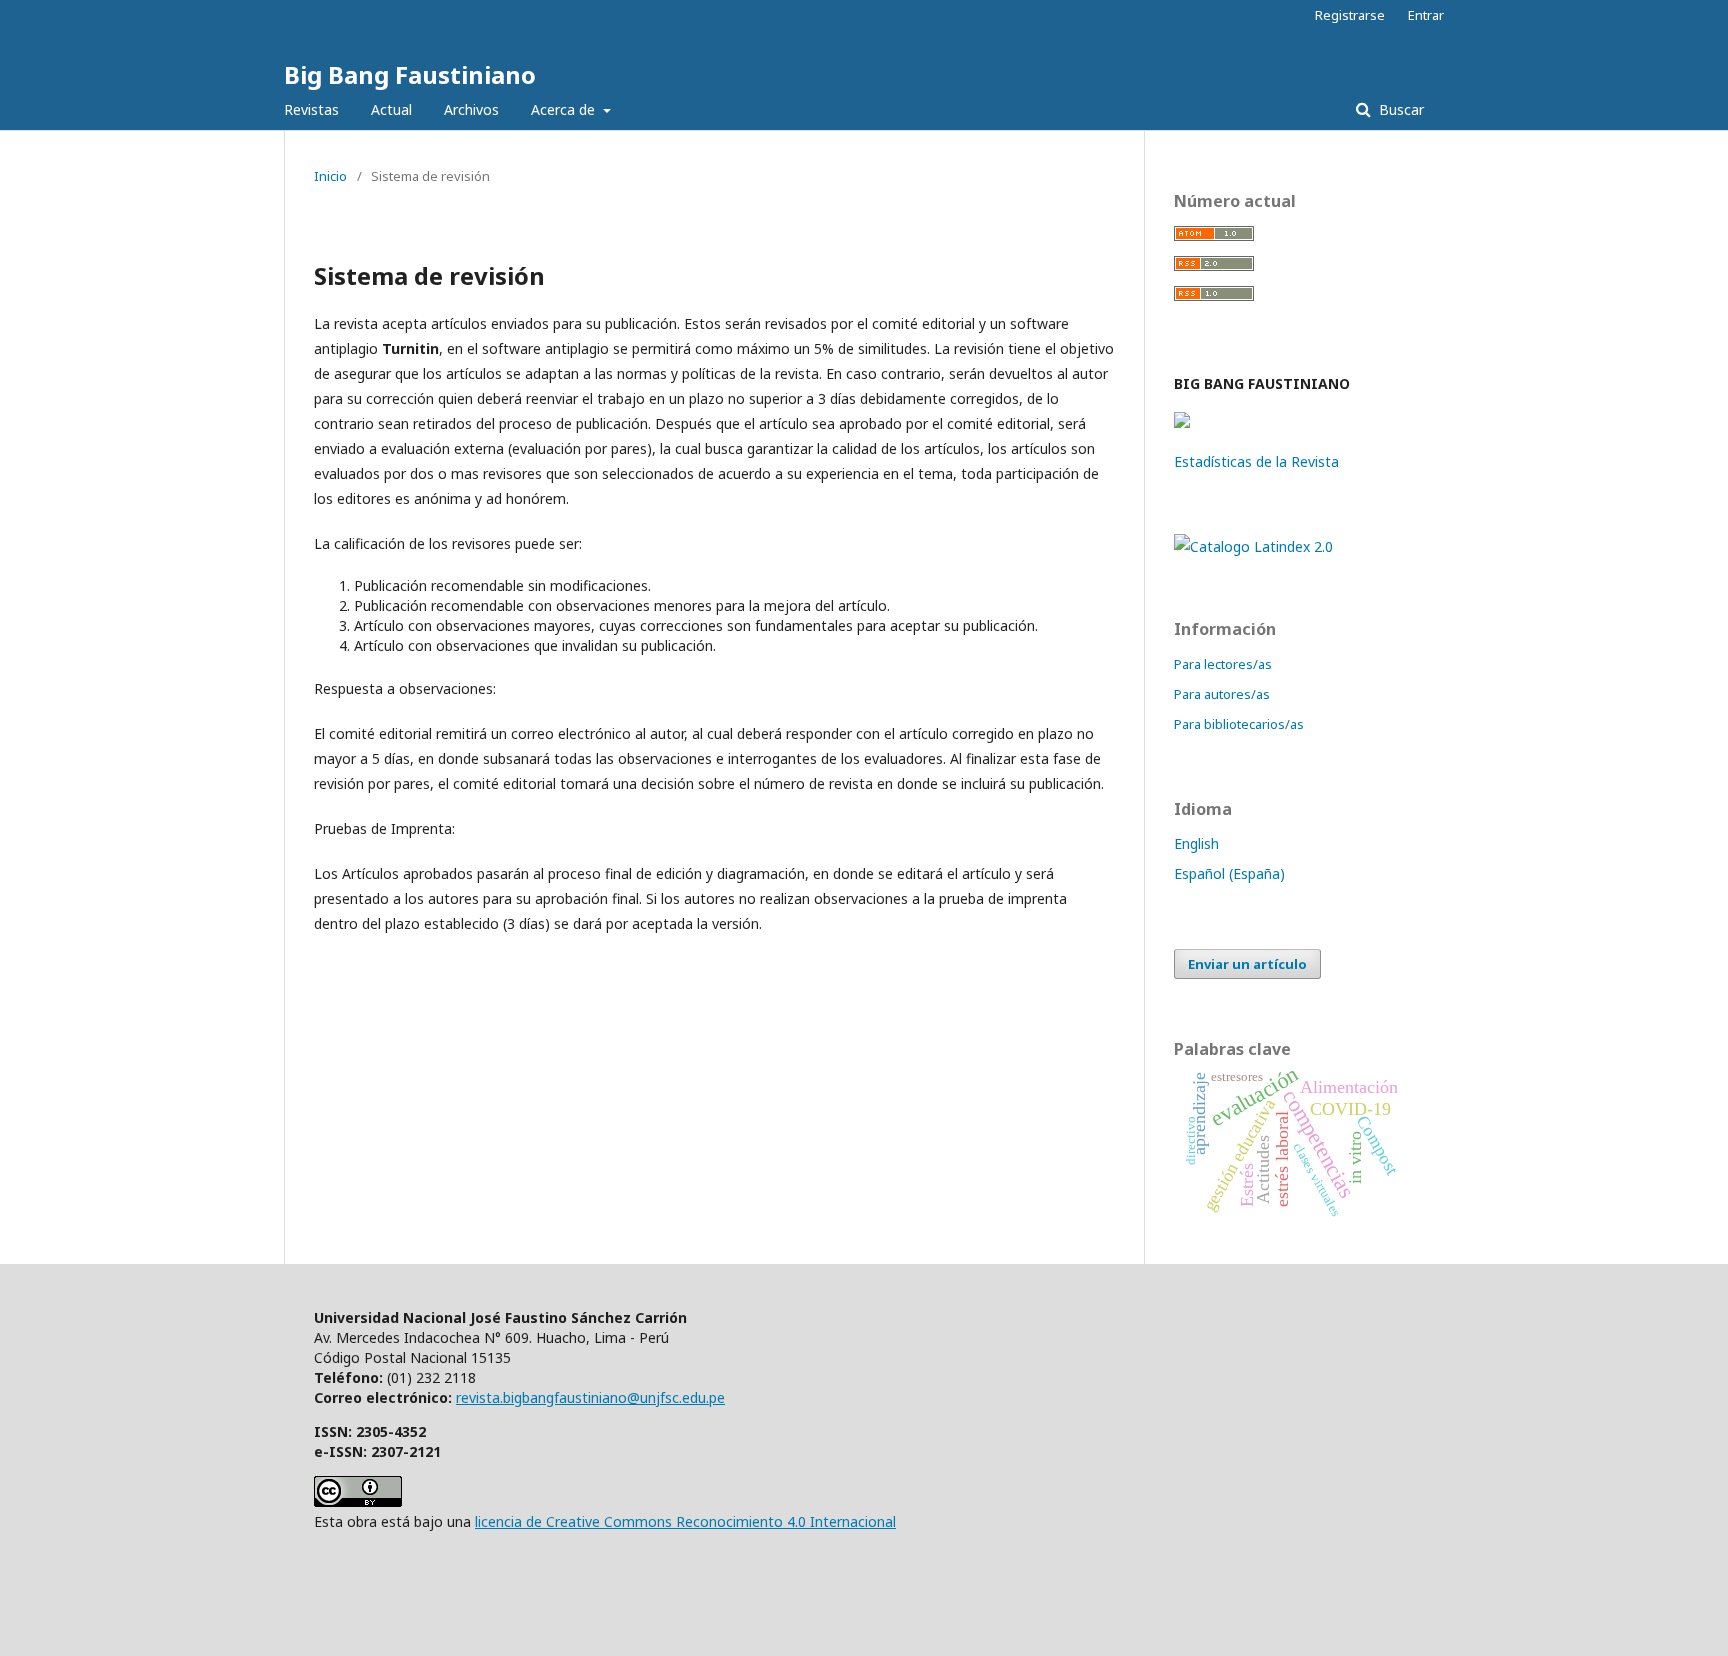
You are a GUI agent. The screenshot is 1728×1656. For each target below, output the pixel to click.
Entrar (1426, 15)
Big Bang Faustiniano (410, 74)
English (1196, 843)
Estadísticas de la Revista (1256, 461)
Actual (391, 109)
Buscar (1399, 109)
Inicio (330, 176)
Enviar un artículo (1247, 964)
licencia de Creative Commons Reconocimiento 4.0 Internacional (685, 1521)
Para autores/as (1222, 694)
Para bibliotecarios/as (1239, 724)
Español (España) (1229, 873)
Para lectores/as (1223, 664)
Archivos (471, 109)
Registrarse (1350, 15)
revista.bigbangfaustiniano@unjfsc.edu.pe (590, 1397)
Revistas (311, 109)
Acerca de (565, 109)
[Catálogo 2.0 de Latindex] (1253, 546)
